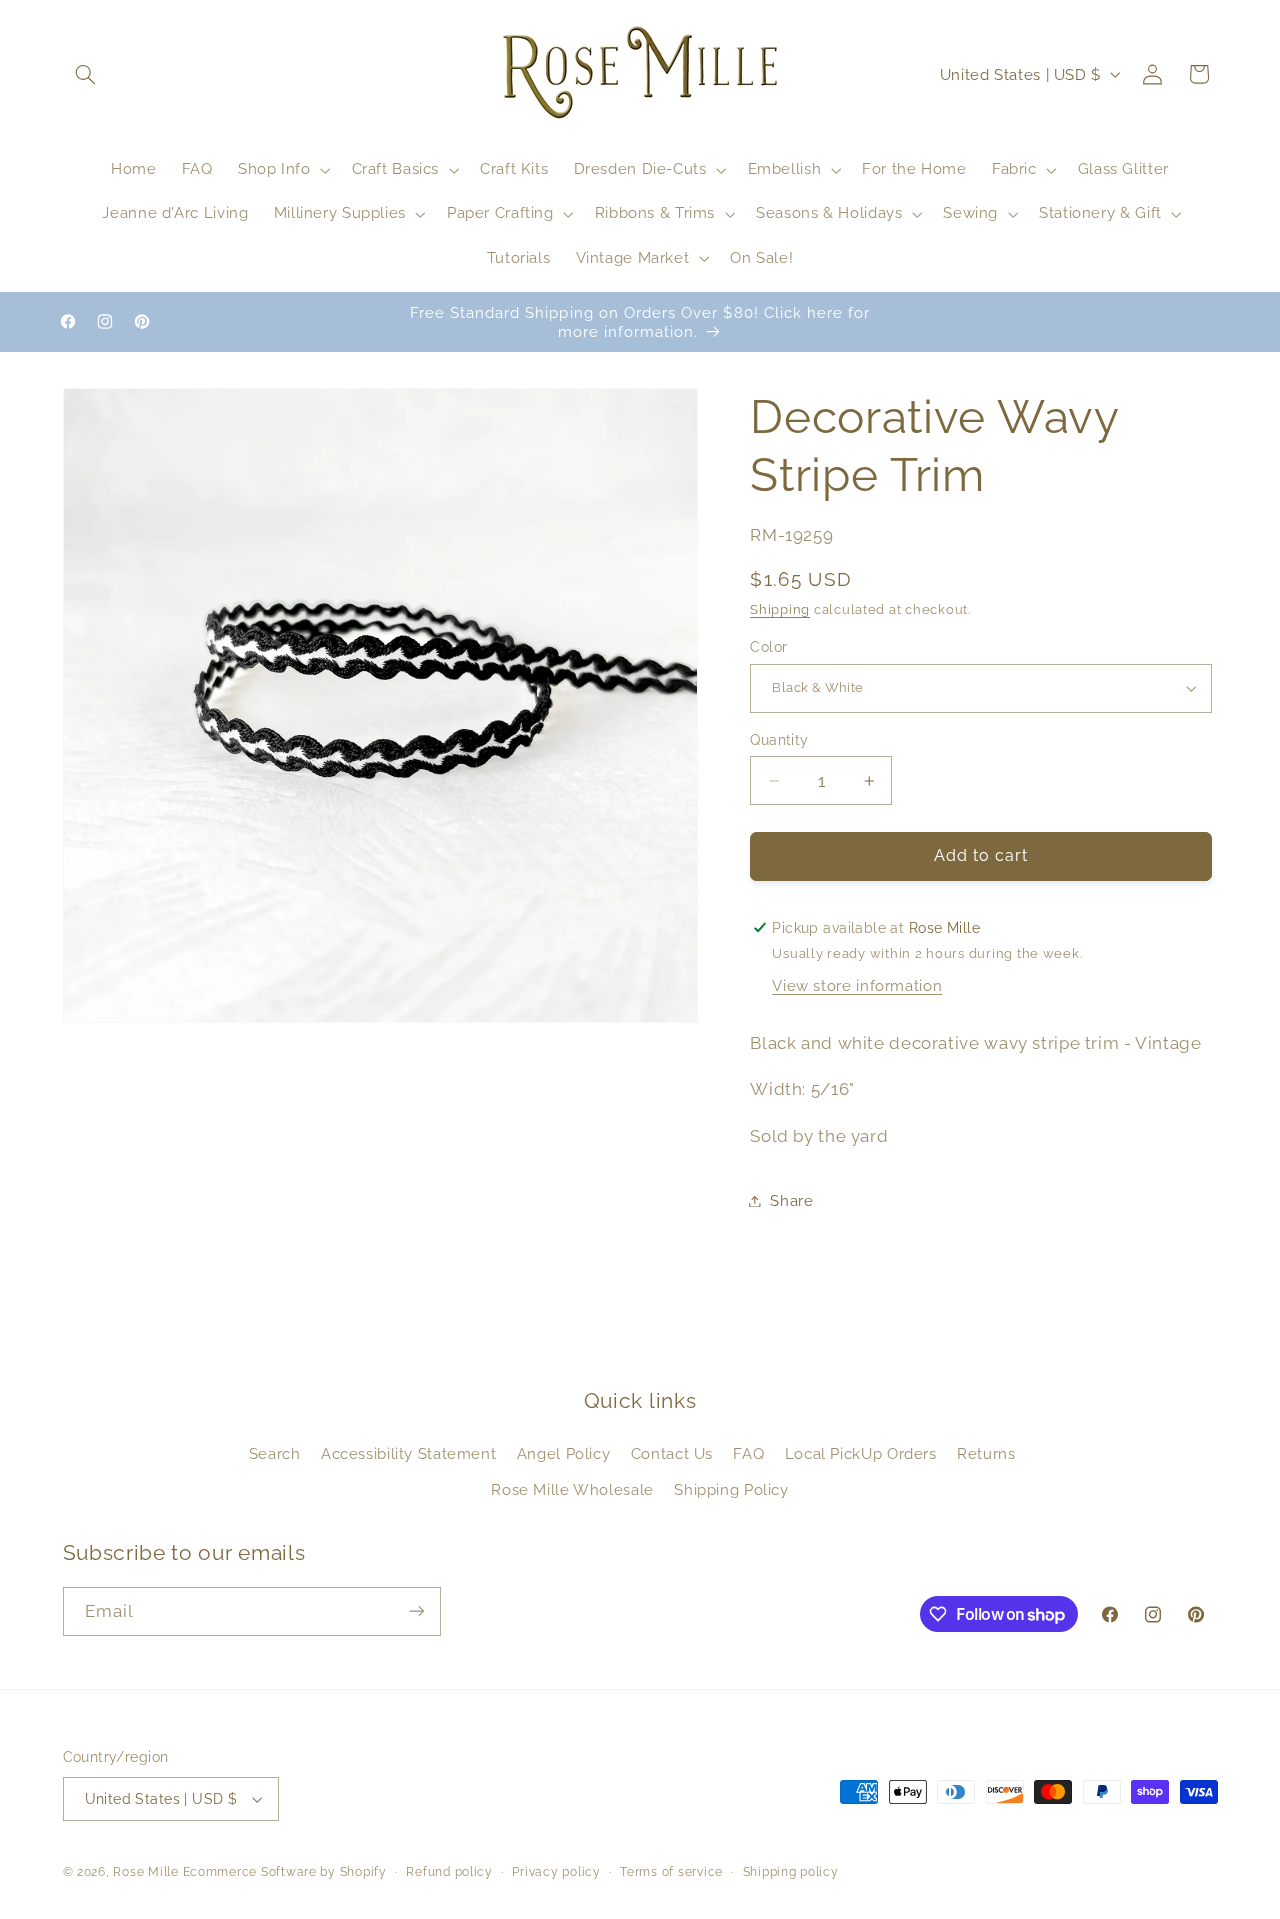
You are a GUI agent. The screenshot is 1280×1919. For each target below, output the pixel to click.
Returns (986, 1453)
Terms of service (671, 1872)
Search (275, 1453)
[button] (86, 74)
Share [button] (791, 1200)
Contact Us (672, 1453)
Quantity (779, 740)
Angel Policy (564, 1453)
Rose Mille (145, 1872)
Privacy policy (556, 1872)
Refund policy (449, 1872)
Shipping (780, 610)
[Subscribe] (416, 1611)
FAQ (748, 1453)
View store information (857, 986)
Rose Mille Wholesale (572, 1489)
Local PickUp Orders (861, 1453)
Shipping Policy (731, 1489)
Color (768, 647)
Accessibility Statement (409, 1453)
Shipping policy (791, 1872)
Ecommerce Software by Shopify (285, 1872)
